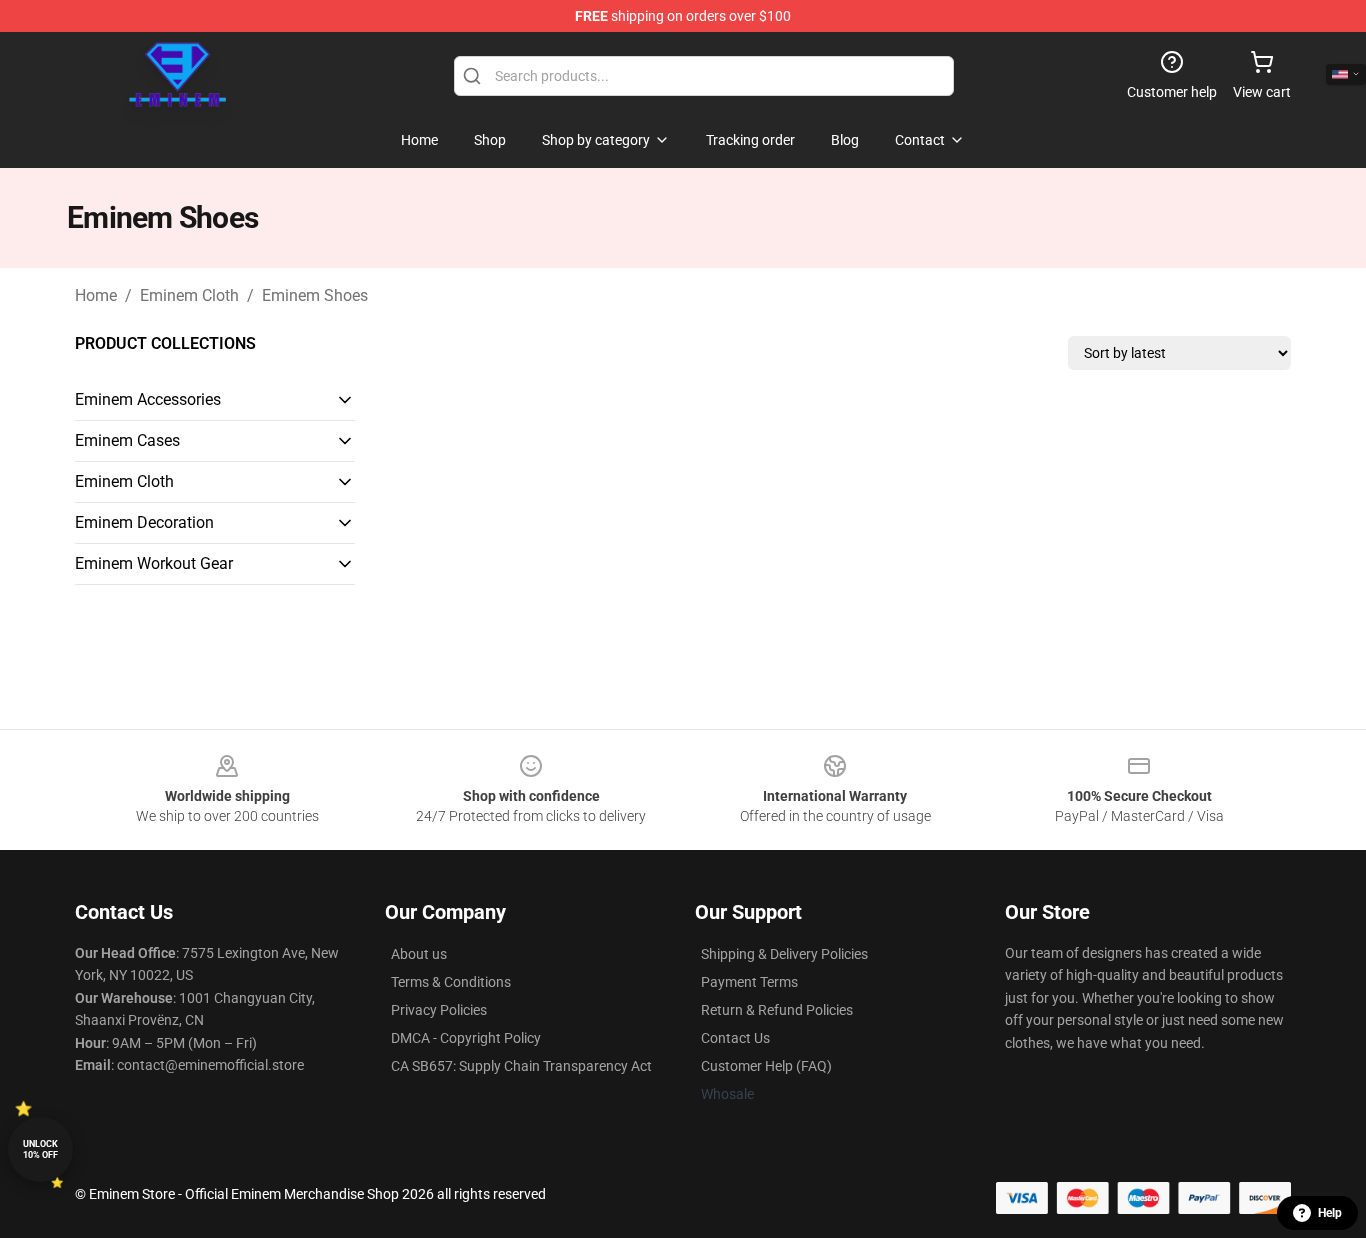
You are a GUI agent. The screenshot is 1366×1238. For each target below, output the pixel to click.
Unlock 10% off (40, 1149)
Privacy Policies (439, 1010)
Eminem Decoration (144, 522)
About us (419, 954)
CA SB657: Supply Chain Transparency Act (521, 1066)
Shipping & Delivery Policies (784, 954)
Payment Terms (749, 982)
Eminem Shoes (315, 295)
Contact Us (735, 1038)
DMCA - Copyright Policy (466, 1038)
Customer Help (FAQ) (766, 1066)
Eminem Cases (127, 440)
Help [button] (1330, 1213)
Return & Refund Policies (777, 1010)
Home (96, 295)
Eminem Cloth (189, 295)
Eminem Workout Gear (154, 563)
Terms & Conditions (451, 982)
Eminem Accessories (148, 399)
